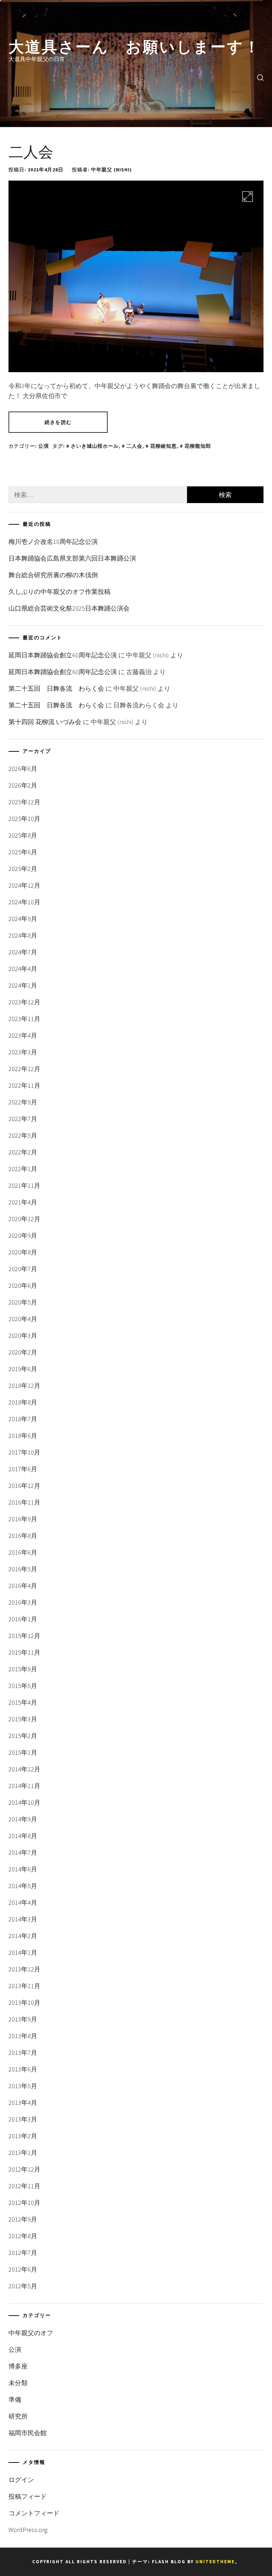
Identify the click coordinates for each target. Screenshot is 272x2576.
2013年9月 (23, 2019)
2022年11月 (24, 1085)
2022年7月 (23, 1119)
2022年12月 (24, 1069)
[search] (260, 77)
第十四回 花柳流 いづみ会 (45, 722)
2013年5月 (23, 2086)
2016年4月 (23, 1586)
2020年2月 (23, 1352)
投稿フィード (28, 2496)
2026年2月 (23, 785)
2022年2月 (23, 1152)
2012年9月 (23, 2219)
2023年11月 (24, 1019)
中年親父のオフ (31, 2333)
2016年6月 (23, 1552)
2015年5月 (23, 1686)
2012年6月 (23, 2269)
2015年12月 (24, 1636)
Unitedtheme (215, 2562)
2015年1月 (23, 1752)
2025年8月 (23, 835)
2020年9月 (23, 1235)
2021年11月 (24, 1185)
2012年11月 (24, 2186)
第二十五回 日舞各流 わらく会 (56, 688)
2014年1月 (23, 1952)
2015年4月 (23, 1702)
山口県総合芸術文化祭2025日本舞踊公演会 (69, 608)
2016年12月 (24, 1486)
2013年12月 (24, 1969)
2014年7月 (23, 1852)
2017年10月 (24, 1452)
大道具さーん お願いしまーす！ (135, 45)
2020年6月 (23, 1286)
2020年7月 (23, 1269)
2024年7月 (23, 952)
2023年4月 (23, 1035)
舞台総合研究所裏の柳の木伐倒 (53, 575)
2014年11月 (24, 1786)
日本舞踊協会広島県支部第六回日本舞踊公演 (72, 558)
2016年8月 (23, 1536)
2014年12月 (24, 1769)
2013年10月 (24, 2003)
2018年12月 (24, 1386)
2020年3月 (23, 1336)
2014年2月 (23, 1936)
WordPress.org (28, 2530)
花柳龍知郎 (198, 446)
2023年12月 (24, 1002)
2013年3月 (23, 2119)
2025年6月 (23, 852)
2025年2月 (23, 869)
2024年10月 (24, 902)
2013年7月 (23, 2053)
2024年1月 (23, 985)
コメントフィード (34, 2513)
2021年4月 (23, 1202)
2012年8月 (23, 2236)
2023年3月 (23, 1052)
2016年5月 (23, 1569)
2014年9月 (23, 1819)
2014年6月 (23, 1869)
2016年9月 (23, 1519)
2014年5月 (23, 1886)
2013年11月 (24, 1986)
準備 (15, 2400)
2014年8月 (23, 1836)
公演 (44, 446)
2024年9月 (23, 919)
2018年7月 (23, 1419)
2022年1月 (23, 1169)
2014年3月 (23, 1919)
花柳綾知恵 (163, 446)
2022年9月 (23, 1102)
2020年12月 (24, 1219)
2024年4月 (23, 969)
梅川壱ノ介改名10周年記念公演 (53, 542)
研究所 (18, 2416)
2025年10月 (24, 819)
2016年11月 (24, 1502)
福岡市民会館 (28, 2433)
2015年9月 (23, 1669)
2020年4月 (23, 1319)
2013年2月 (23, 2136)
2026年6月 (23, 769)
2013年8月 (23, 2036)
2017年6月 (23, 1469)
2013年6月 (23, 2069)
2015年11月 (24, 1652)
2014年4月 (23, 1902)
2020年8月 (23, 1252)
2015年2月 (23, 1736)
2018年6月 (23, 1436)
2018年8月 (23, 1402)
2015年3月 (23, 1719)
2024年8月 (23, 935)
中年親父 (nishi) (111, 170)
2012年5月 (23, 2286)
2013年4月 (23, 2103)
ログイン (21, 2480)
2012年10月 (24, 2203)
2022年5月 (23, 1135)
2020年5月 (23, 1302)
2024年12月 (24, 885)
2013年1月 (23, 2153)
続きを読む (58, 422)
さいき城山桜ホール (95, 446)
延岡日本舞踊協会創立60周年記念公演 (63, 655)
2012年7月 (23, 2253)
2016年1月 (23, 1619)
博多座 (18, 2366)
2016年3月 (23, 1602)
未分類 (18, 2383)
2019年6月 (23, 1369)
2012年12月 (24, 2169)
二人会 (31, 150)
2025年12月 (24, 802)
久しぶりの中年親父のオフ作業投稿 (59, 592)
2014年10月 (24, 1802)
